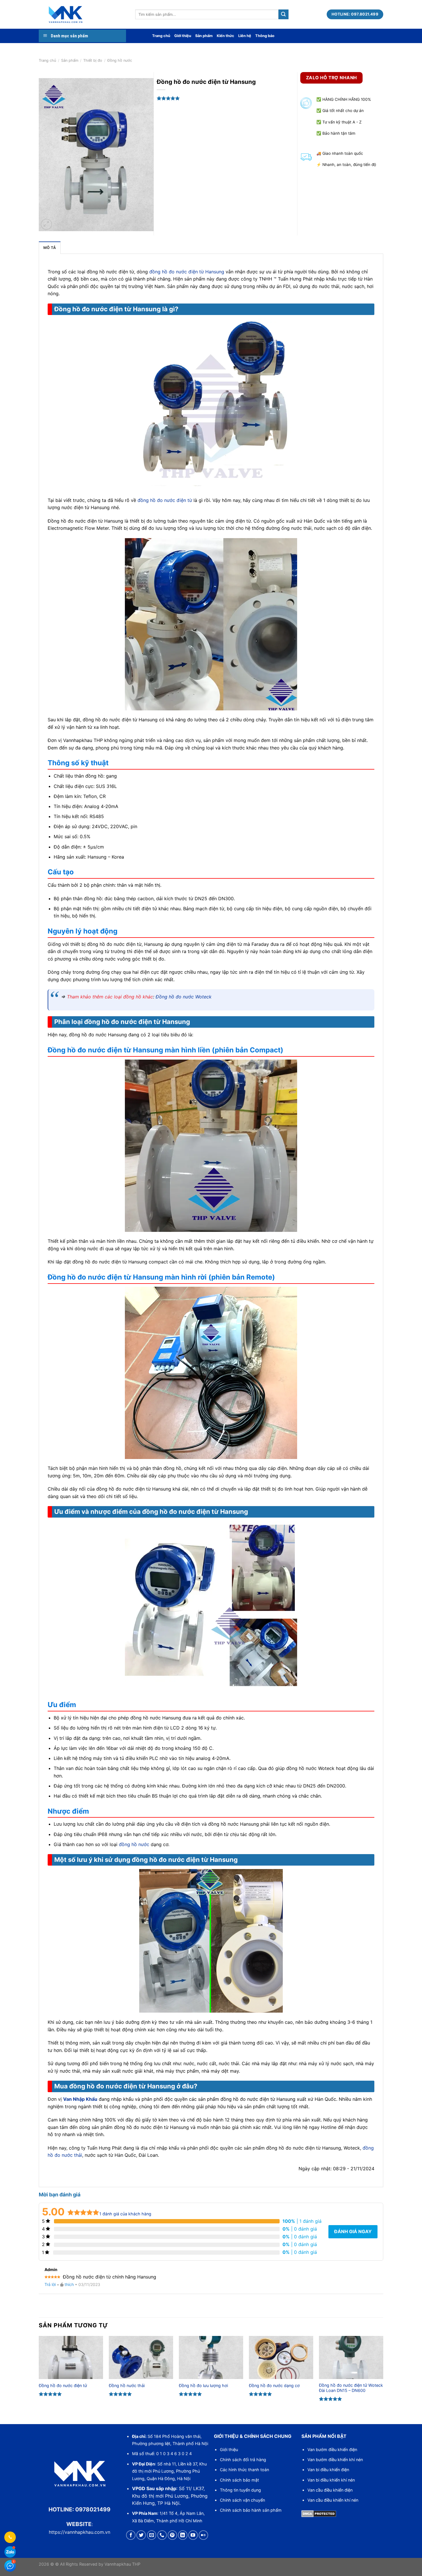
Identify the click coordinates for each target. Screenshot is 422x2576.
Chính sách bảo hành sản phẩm (251, 2510)
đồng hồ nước (134, 1844)
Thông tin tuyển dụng (240, 2490)
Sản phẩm (204, 36)
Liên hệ (245, 36)
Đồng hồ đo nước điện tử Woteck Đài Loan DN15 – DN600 (351, 2388)
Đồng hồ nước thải (127, 2385)
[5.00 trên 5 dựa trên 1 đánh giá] (228, 98)
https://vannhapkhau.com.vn (80, 2532)
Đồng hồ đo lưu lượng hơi (203, 2385)
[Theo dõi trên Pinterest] (172, 2535)
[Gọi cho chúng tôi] (162, 2535)
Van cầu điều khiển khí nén (333, 2500)
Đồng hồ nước (120, 60)
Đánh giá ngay (353, 2231)
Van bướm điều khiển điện (332, 2450)
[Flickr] (203, 2535)
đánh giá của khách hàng (125, 2214)
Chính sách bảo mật (239, 2480)
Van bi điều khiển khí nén (331, 2480)
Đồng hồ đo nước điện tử (63, 2385)
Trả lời (50, 2284)
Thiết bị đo (93, 60)
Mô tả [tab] (50, 248)
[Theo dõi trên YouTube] (193, 2535)
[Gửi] (283, 14)
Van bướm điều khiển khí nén (335, 2460)
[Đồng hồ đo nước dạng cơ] (281, 2357)
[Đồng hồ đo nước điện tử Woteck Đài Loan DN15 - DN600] (351, 2357)
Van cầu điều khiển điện (330, 2490)
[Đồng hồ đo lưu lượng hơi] (211, 2357)
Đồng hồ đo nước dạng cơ (274, 2385)
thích (69, 2284)
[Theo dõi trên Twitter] (141, 2535)
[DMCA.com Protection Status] (319, 2513)
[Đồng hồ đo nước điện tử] (71, 2357)
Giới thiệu (183, 36)
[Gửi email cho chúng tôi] (152, 2535)
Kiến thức (225, 36)
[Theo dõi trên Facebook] (131, 2535)
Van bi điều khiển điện (328, 2470)
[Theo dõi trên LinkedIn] (183, 2535)
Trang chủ (161, 36)
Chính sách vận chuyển (242, 2500)
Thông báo (265, 36)
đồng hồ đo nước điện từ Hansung (187, 272)
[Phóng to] (46, 224)
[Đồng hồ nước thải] (141, 2357)
